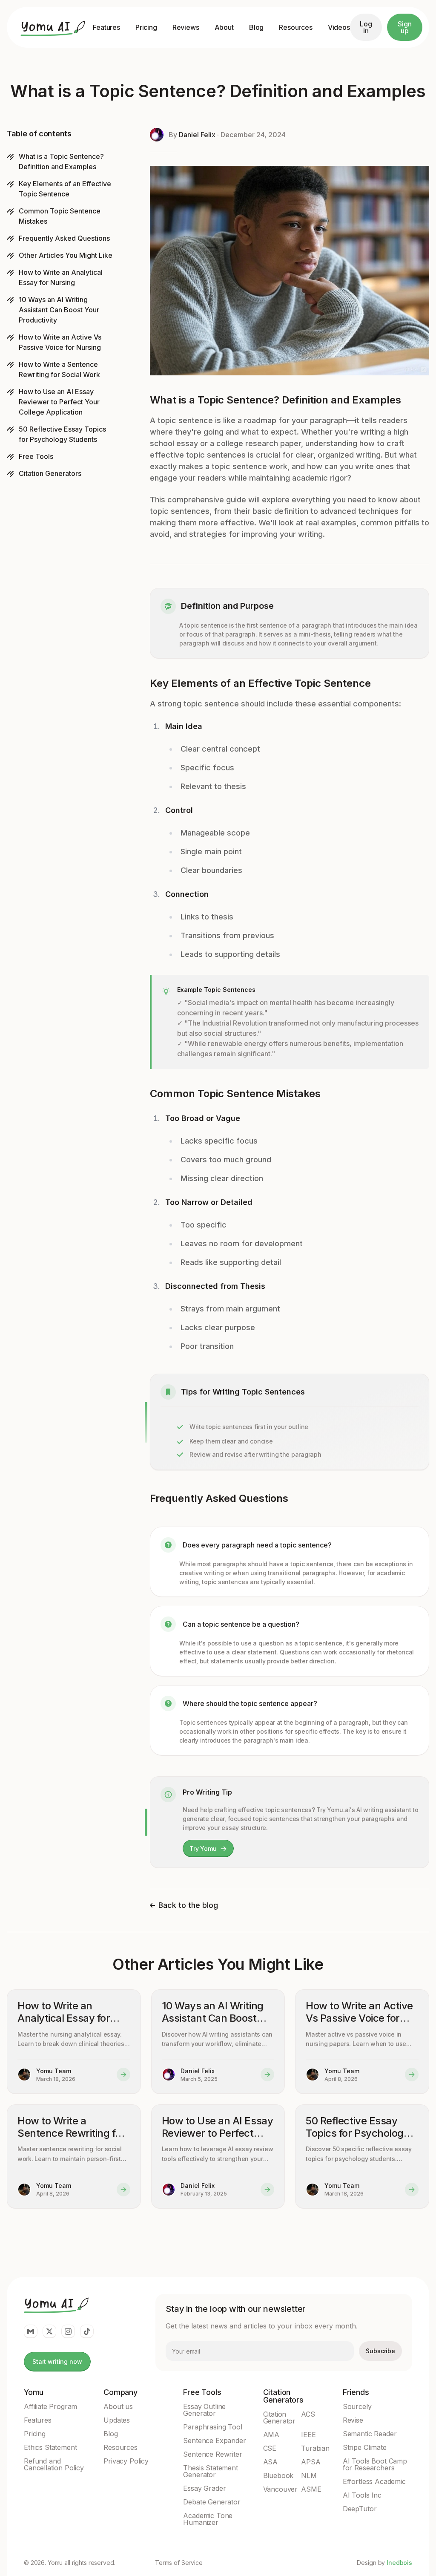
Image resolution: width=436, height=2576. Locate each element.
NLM (309, 2475)
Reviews (186, 27)
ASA (271, 2462)
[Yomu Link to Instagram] (68, 2331)
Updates (117, 2420)
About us (118, 2406)
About (224, 27)
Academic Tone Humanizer (208, 2519)
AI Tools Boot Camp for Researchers (375, 2464)
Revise (353, 2420)
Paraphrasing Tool (212, 2427)
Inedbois (399, 2563)
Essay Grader (204, 2488)
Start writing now (57, 2361)
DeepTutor (360, 2509)
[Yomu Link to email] (31, 2331)
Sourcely (357, 2406)
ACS (308, 2414)
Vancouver (281, 2489)
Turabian (315, 2448)
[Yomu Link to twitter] (49, 2331)
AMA (271, 2435)
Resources (296, 27)
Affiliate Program (50, 2406)
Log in (366, 27)
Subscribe (380, 2351)
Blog (256, 27)
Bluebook (278, 2475)
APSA (311, 2462)
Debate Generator (212, 2502)
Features (106, 27)
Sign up (404, 27)
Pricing (146, 27)
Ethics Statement (50, 2447)
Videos (339, 27)
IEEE (308, 2435)
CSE (270, 2448)
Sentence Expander (214, 2441)
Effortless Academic (374, 2481)
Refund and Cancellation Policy (54, 2464)
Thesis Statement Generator (210, 2471)
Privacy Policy (126, 2461)
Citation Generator (280, 2418)
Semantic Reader (370, 2434)
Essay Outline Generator (204, 2410)
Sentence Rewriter (212, 2454)
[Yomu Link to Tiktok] (87, 2331)
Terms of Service (179, 2563)
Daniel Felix (197, 135)
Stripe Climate (365, 2447)
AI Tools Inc (362, 2495)
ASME (311, 2489)
